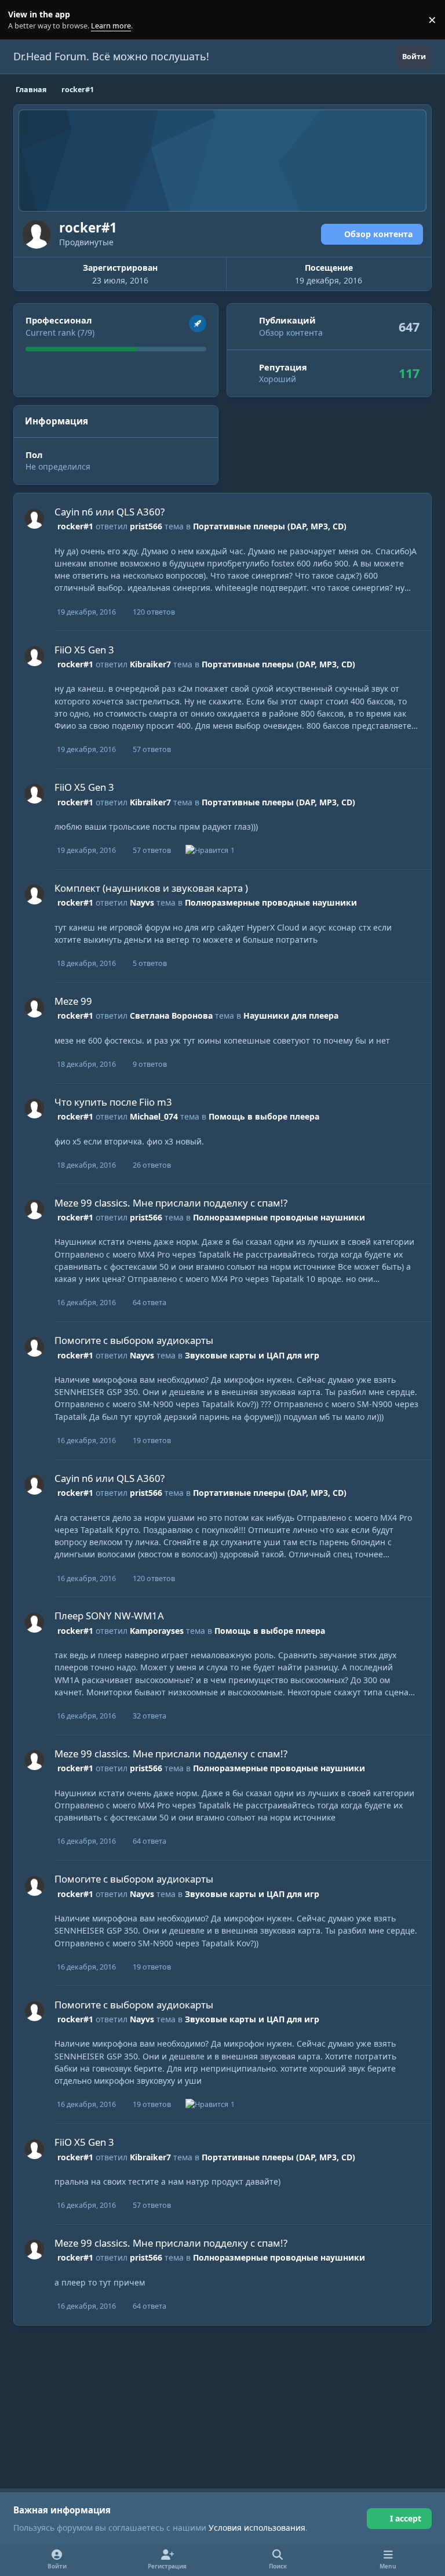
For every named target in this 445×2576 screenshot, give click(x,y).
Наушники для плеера (291, 1015)
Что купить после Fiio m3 (113, 1102)
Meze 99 (73, 1001)
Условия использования (257, 2528)
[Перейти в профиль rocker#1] (34, 519)
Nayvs (142, 902)
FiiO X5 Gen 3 (84, 650)
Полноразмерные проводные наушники (271, 902)
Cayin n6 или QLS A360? (110, 512)
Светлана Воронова (171, 1015)
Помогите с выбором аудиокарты (134, 1340)
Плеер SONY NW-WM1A (109, 1616)
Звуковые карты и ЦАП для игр (252, 1355)
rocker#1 (75, 526)
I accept (406, 2518)
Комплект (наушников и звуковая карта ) (151, 888)
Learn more (22, 20)
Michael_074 (154, 1116)
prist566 (146, 526)
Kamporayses (157, 1631)
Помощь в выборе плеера (264, 1116)
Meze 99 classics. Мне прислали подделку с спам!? (171, 1203)
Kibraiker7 (150, 664)
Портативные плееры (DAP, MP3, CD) (270, 526)
